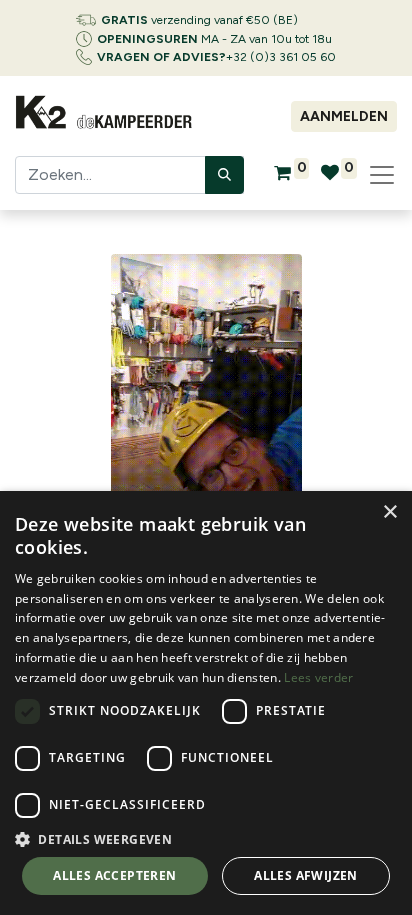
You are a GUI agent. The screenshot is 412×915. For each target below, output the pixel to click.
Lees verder (318, 677)
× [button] (389, 512)
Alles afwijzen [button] (306, 875)
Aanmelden (344, 116)
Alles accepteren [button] (114, 875)
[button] (206, 839)
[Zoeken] (224, 175)
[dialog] (206, 703)
